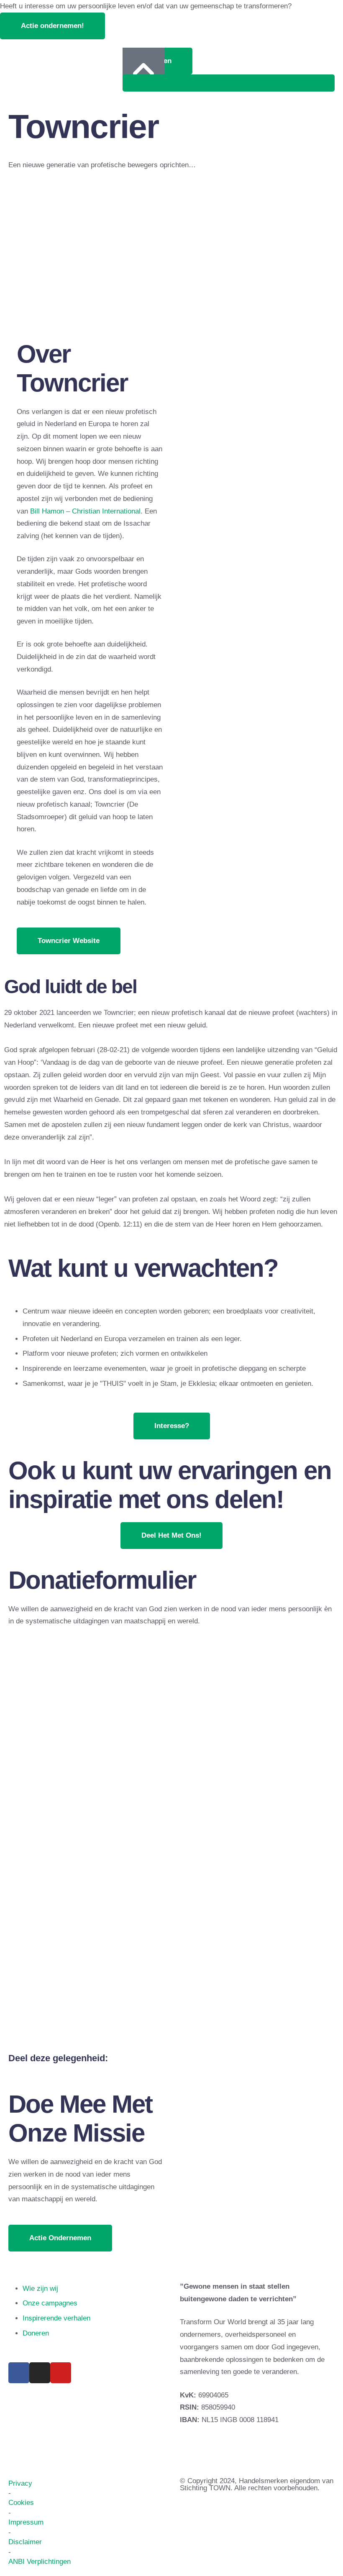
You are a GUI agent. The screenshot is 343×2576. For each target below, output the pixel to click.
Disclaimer (25, 2542)
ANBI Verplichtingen (40, 2562)
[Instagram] (40, 2373)
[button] (52, 26)
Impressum (26, 2522)
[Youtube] (61, 2373)
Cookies (21, 2503)
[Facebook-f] (19, 2373)
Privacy (20, 2483)
